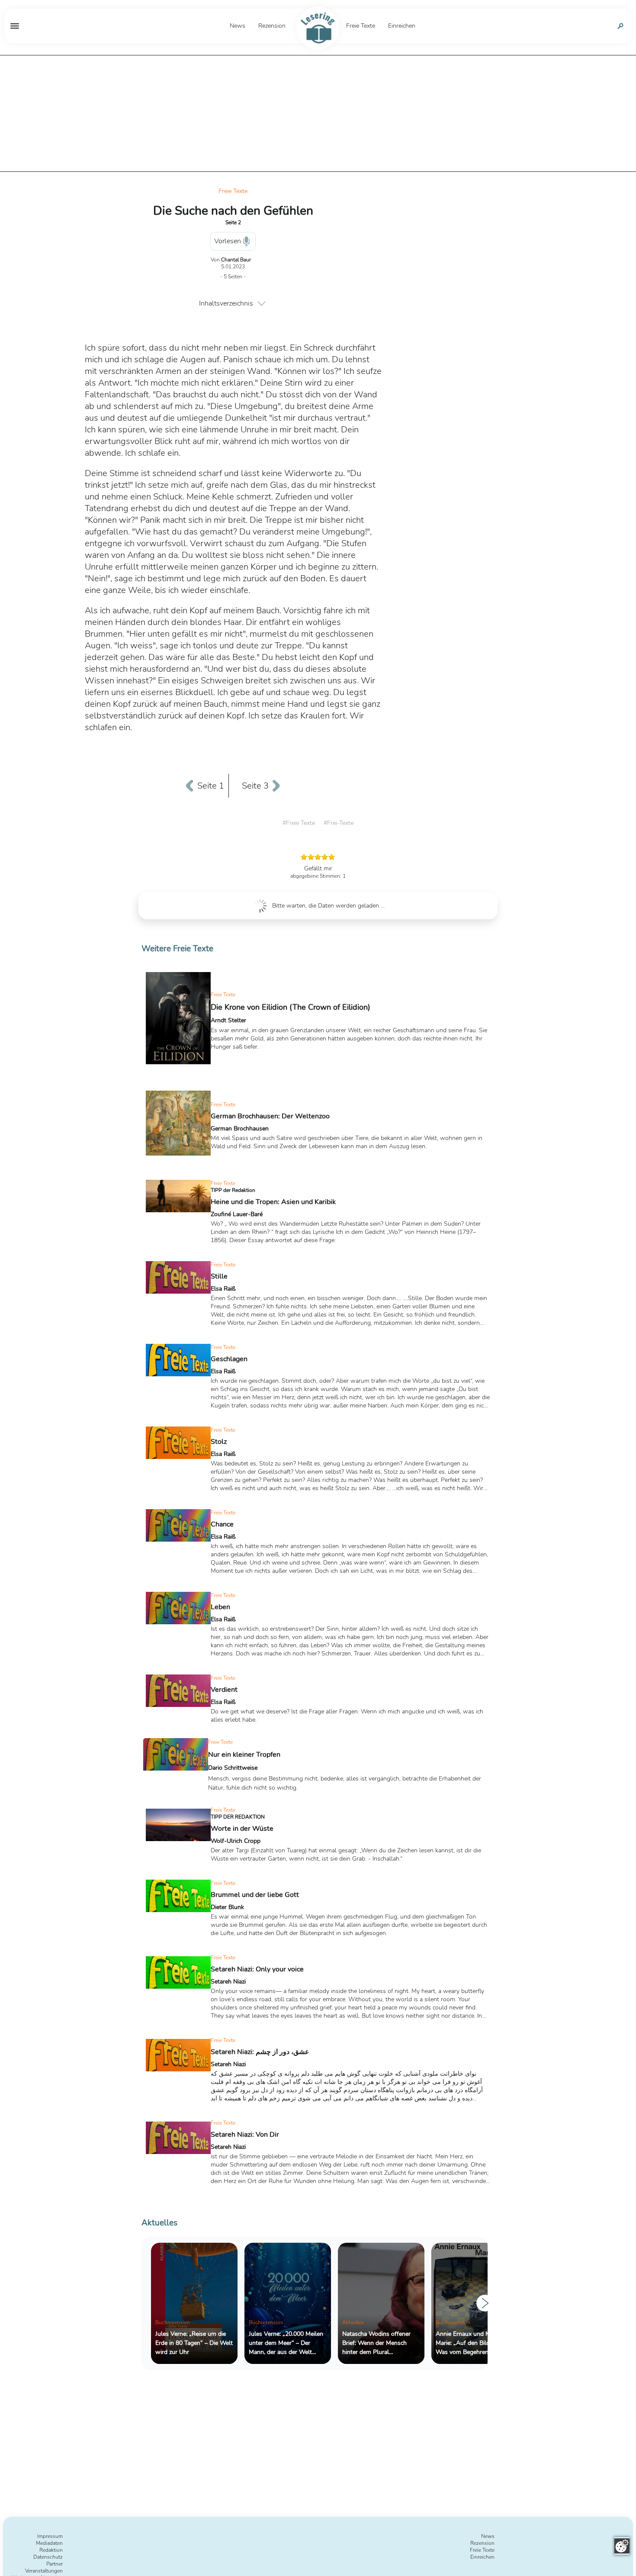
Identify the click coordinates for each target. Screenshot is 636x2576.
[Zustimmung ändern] (622, 2546)
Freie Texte (233, 191)
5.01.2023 (233, 267)
